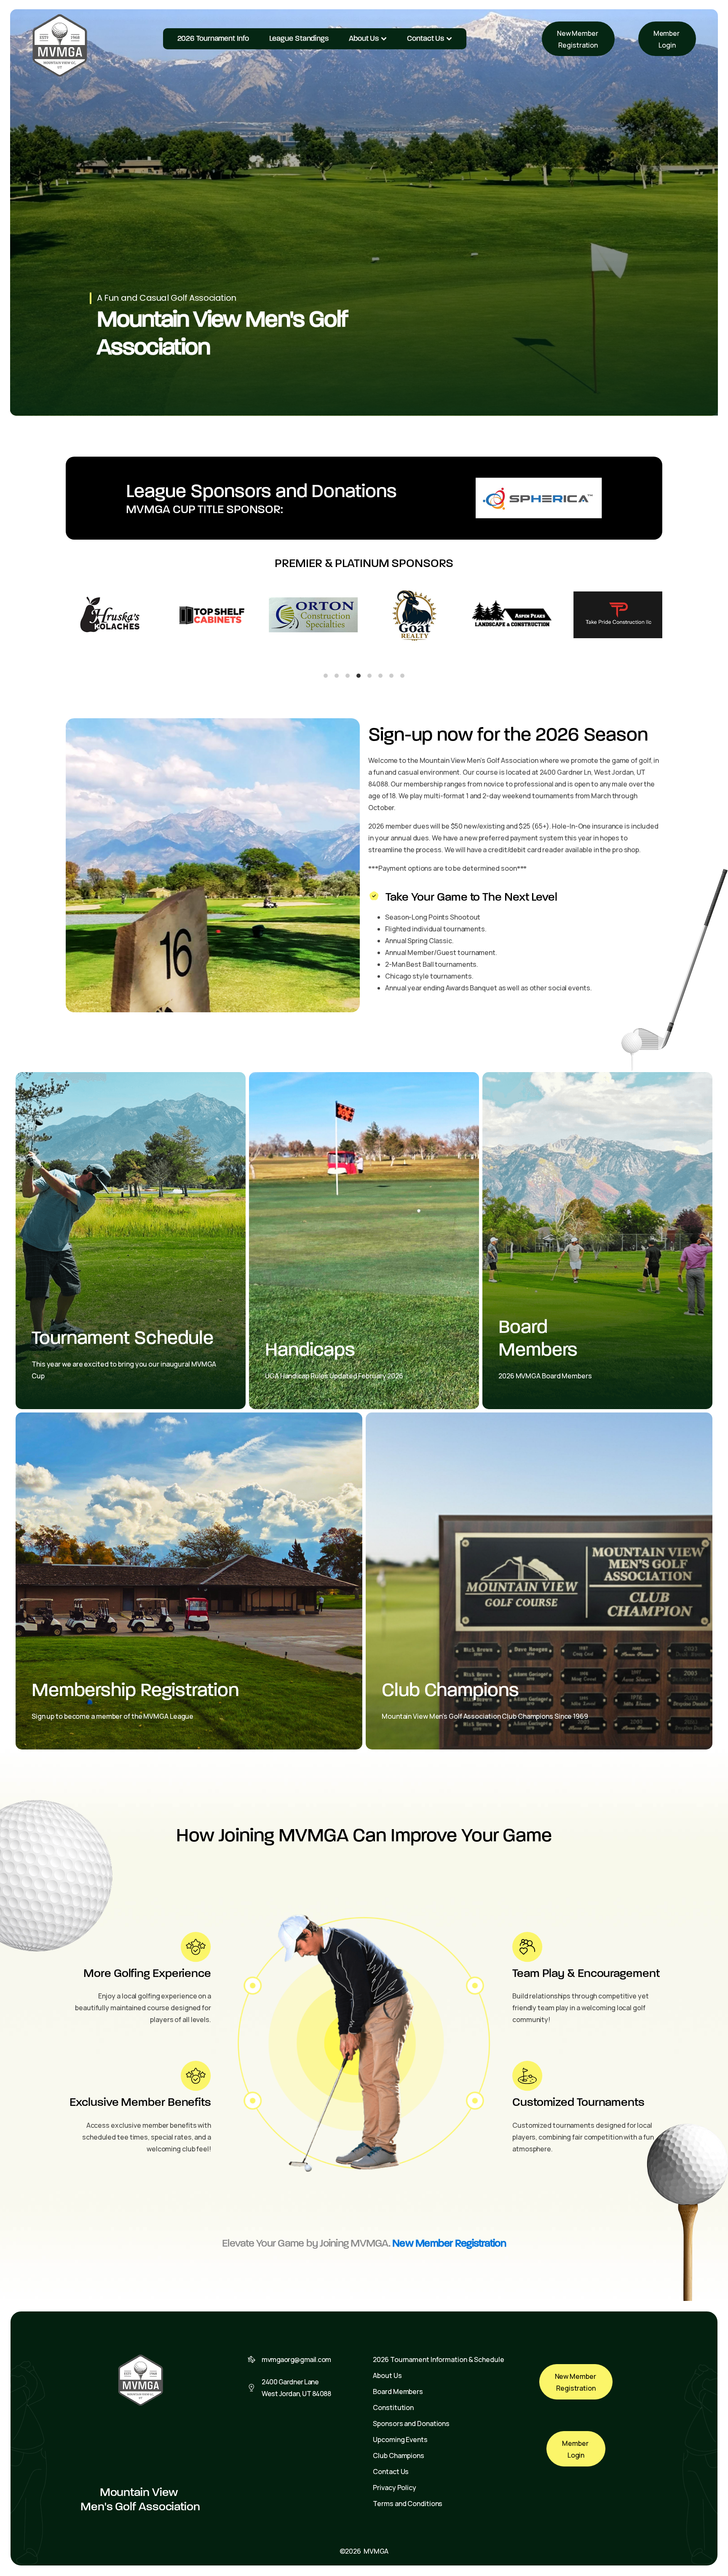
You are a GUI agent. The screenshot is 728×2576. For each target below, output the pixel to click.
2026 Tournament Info (213, 38)
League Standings (299, 38)
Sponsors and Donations (411, 2424)
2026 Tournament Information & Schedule (438, 2359)
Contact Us (426, 38)
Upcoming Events (400, 2440)
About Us (364, 38)
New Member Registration (578, 39)
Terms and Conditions (408, 2504)
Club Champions (399, 2456)
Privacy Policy (395, 2488)
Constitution (393, 2407)
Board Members (398, 2391)
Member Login (667, 39)
